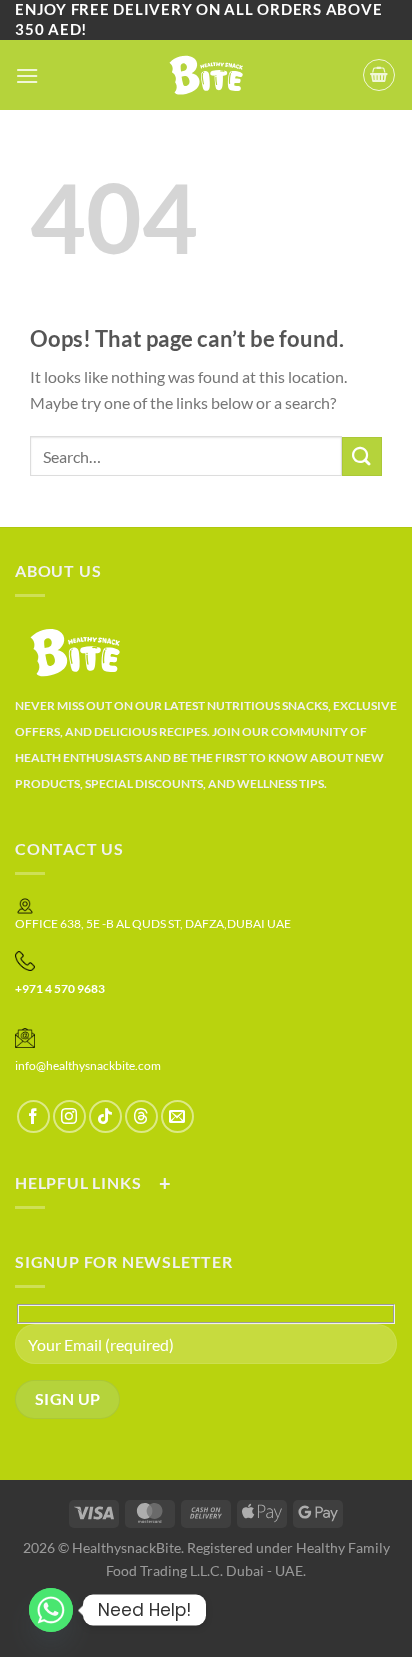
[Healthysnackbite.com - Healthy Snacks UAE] (206, 75)
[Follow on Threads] (141, 1116)
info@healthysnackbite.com (88, 1065)
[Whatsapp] (51, 1610)
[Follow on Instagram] (69, 1116)
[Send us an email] (177, 1116)
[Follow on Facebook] (33, 1116)
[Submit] (362, 456)
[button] (27, 75)
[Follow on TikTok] (105, 1116)
